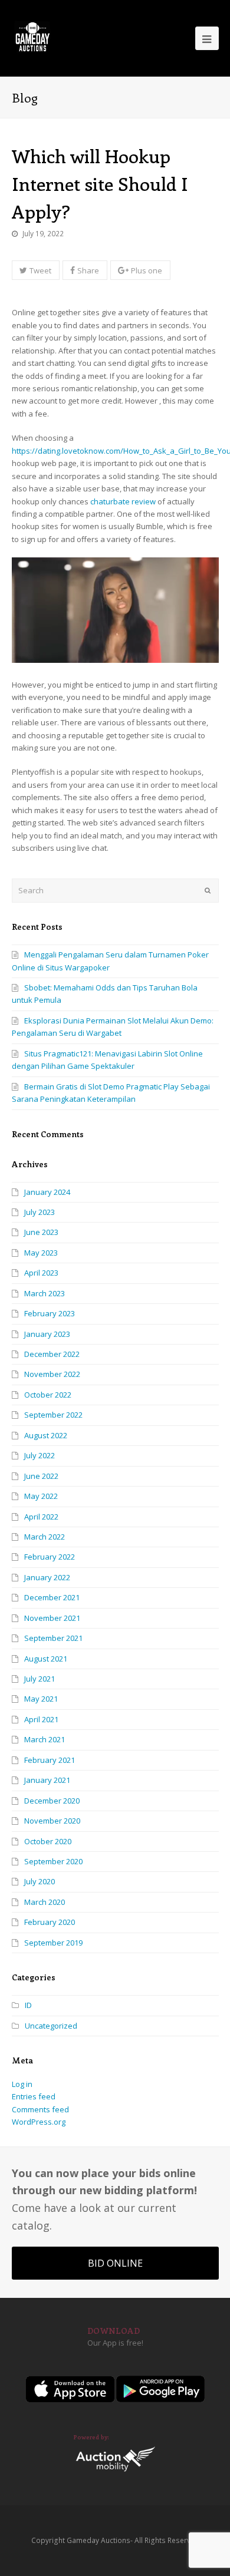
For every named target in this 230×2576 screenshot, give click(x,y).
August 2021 (46, 1659)
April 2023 (41, 1273)
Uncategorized (51, 2026)
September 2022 (53, 1415)
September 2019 (53, 1943)
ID (28, 2005)
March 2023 (45, 1293)
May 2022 (41, 1496)
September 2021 (53, 1638)
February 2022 (50, 1557)
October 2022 (48, 1395)
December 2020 (52, 1801)
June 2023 (41, 1232)
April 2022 (41, 1517)
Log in (22, 2084)
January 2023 (47, 1334)
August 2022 (46, 1435)
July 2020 (40, 1881)
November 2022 (52, 1374)
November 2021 (52, 1618)
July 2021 (40, 1679)
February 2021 (50, 1760)
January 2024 (47, 1192)
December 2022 (52, 1354)
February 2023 (50, 1313)
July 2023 (40, 1212)
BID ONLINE (115, 2263)
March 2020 (45, 1902)
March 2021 (45, 1739)
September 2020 (53, 1861)
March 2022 (45, 1537)
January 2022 (47, 1577)
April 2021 (41, 1719)
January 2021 (47, 1780)
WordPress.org (39, 2122)
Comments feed (40, 2109)
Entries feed (34, 2096)
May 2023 (41, 1253)
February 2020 (50, 1922)
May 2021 (41, 1699)
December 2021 (52, 1597)
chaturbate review (123, 501)
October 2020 (48, 1841)
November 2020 (52, 1821)
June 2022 (41, 1476)
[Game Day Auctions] (32, 37)
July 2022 (40, 1455)
